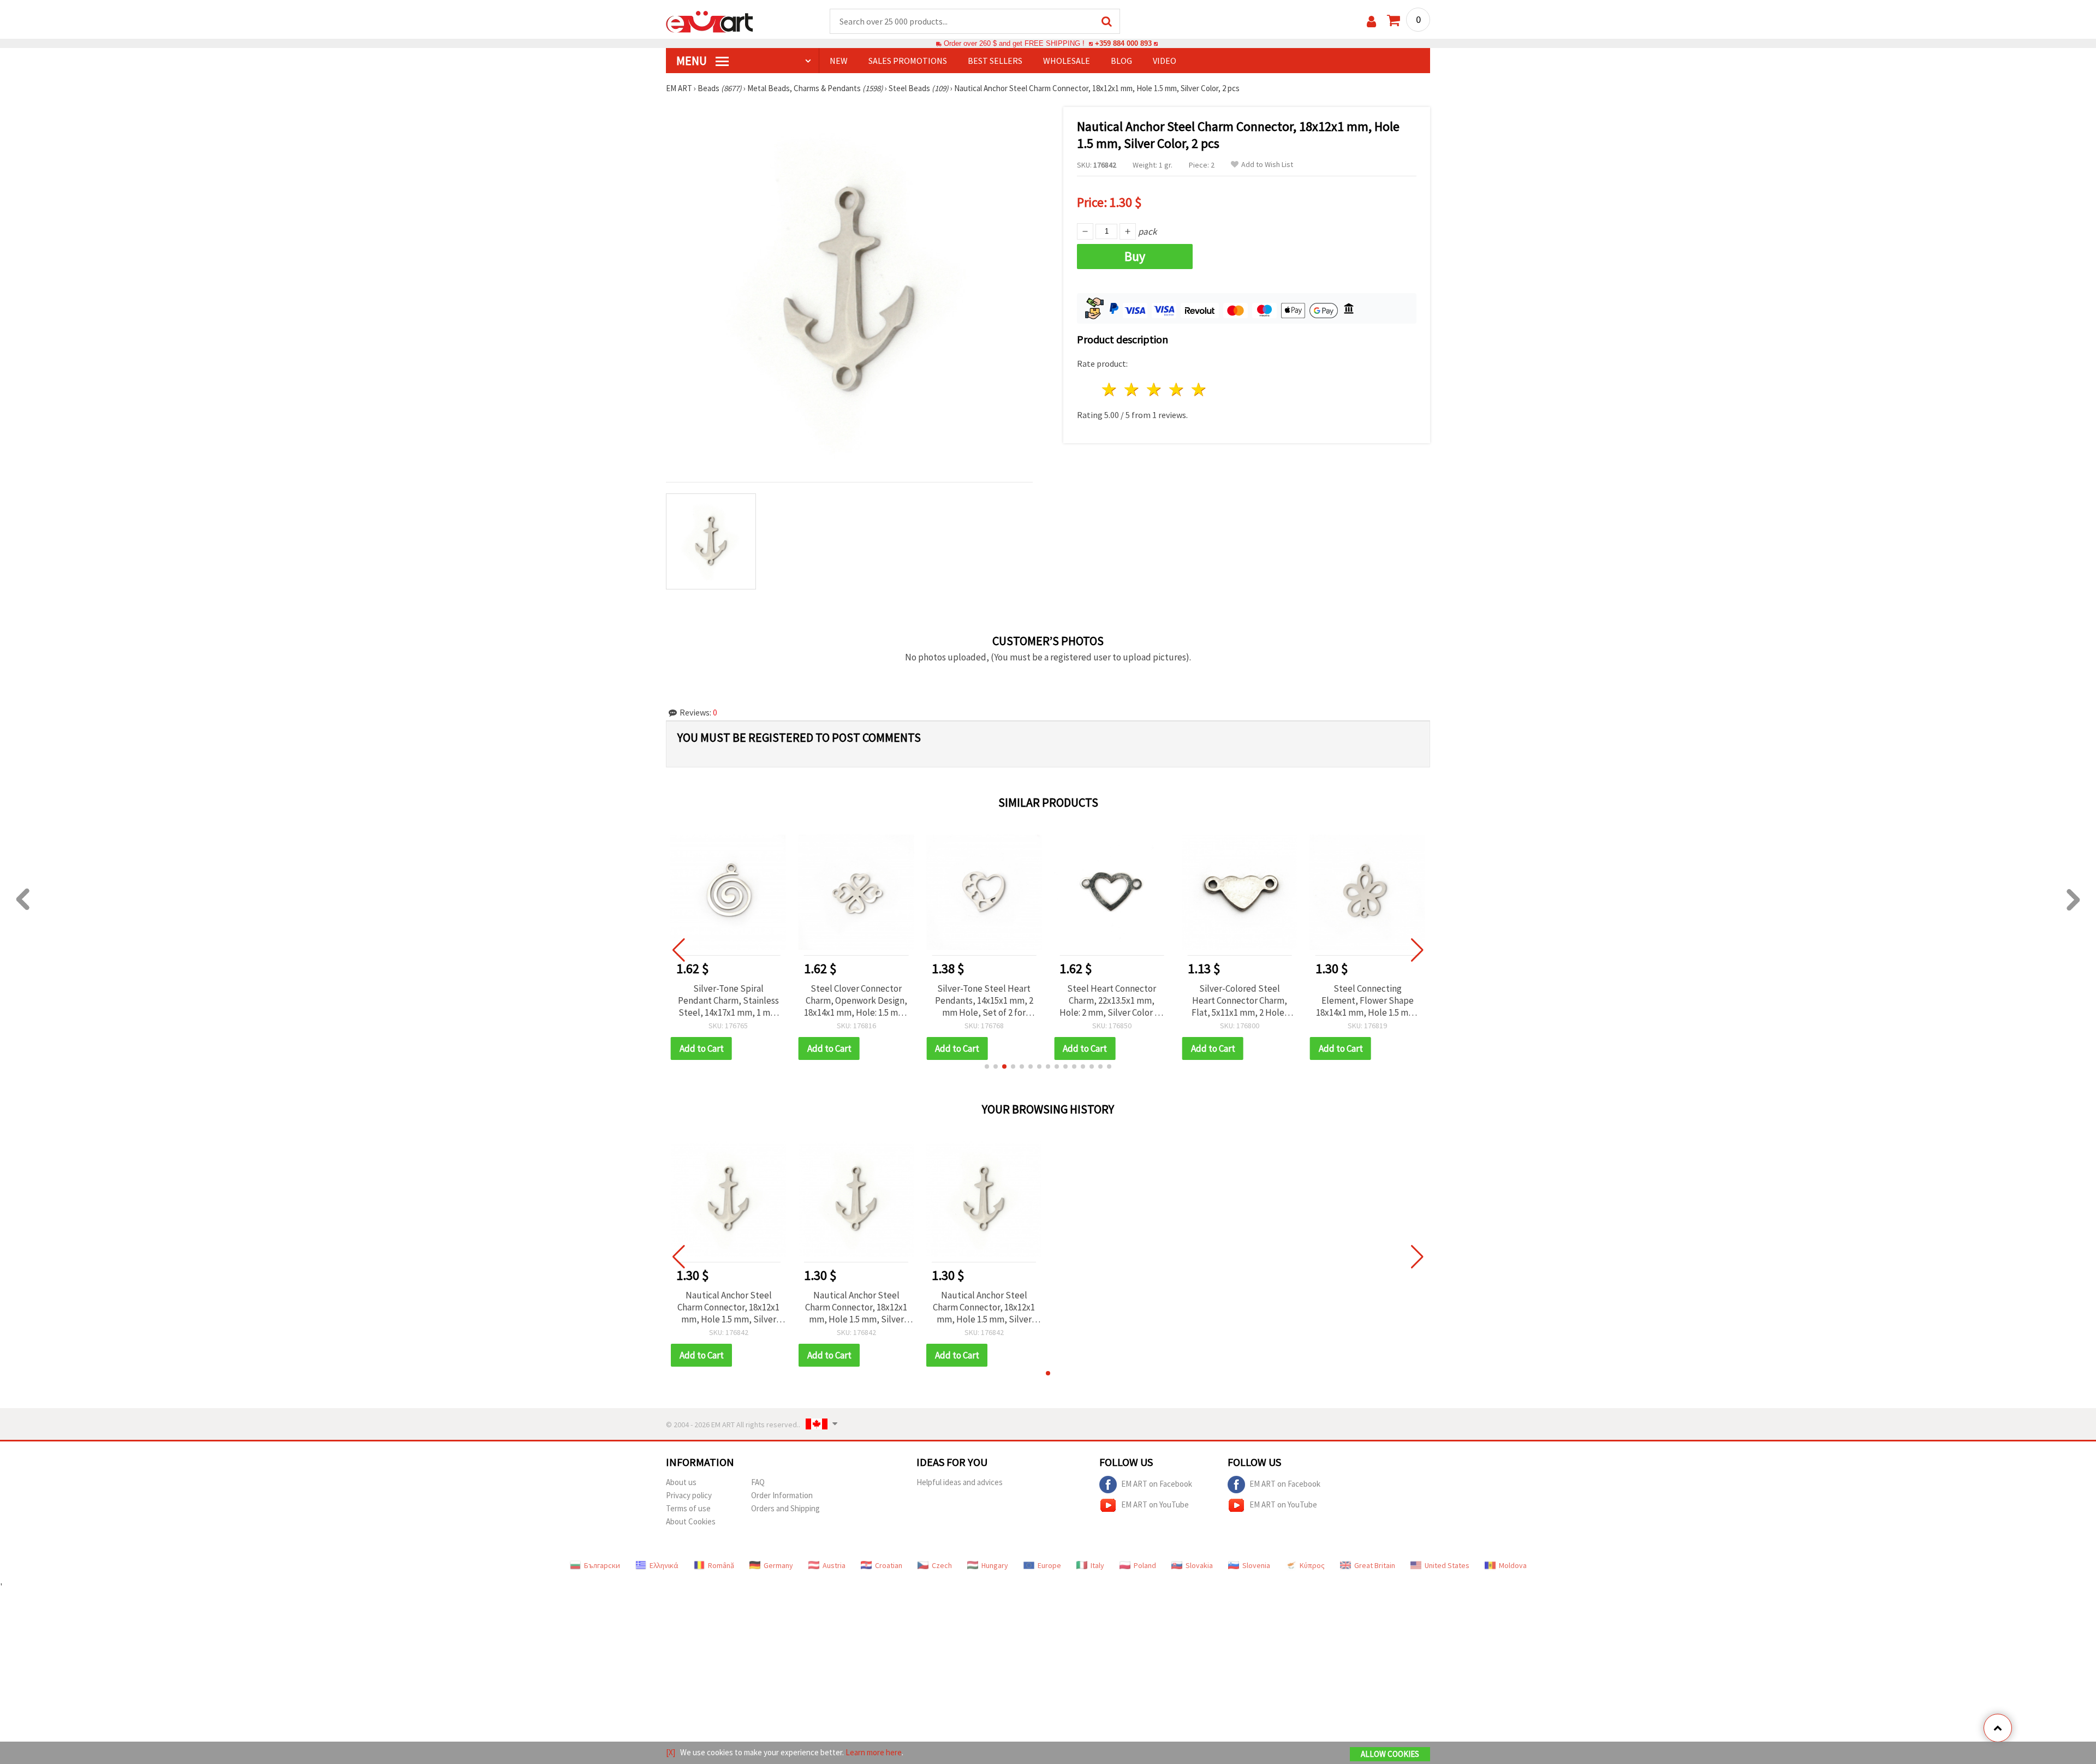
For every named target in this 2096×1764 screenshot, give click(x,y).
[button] (987, 1066)
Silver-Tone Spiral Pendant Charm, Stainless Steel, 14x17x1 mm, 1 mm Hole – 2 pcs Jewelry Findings (728, 1000)
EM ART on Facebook (1157, 1483)
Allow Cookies (1390, 1754)
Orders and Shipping (785, 1508)
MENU (693, 61)
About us (681, 1482)
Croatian (889, 1565)
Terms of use (688, 1508)
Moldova (1513, 1565)
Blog (1121, 61)
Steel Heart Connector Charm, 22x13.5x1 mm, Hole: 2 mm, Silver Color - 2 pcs (1112, 1000)
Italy (1097, 1565)
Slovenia (1256, 1565)
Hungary (995, 1565)
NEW (839, 61)
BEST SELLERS (995, 61)
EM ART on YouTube (1155, 1504)
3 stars (1155, 389)
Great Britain (1375, 1565)
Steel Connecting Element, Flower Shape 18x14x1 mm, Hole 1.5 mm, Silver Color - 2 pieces (1367, 1000)
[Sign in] (1371, 22)
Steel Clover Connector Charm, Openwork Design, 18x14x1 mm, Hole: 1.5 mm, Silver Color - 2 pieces (856, 1000)
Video (1165, 61)
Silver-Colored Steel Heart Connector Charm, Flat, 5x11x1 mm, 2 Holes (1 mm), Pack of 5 (1240, 1000)
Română (721, 1565)
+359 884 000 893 (1123, 43)
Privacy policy (689, 1495)
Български (602, 1565)
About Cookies (691, 1521)
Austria (834, 1565)
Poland (1145, 1565)
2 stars (1132, 389)
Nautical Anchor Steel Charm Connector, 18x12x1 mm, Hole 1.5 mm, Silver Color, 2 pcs (728, 1307)
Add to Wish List (1267, 165)
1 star (1110, 389)
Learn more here (874, 1752)
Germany (778, 1565)
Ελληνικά (664, 1565)
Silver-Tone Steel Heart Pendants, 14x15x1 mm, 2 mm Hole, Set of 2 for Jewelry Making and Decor (984, 1000)
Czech (942, 1565)
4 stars (1177, 389)
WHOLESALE (1067, 61)
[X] (671, 1752)
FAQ (758, 1482)
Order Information (782, 1495)
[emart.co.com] (710, 21)
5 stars (1199, 389)
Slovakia (1199, 1565)
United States (1447, 1565)
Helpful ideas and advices (960, 1482)
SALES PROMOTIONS (908, 61)
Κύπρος (1312, 1565)
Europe (1049, 1565)
